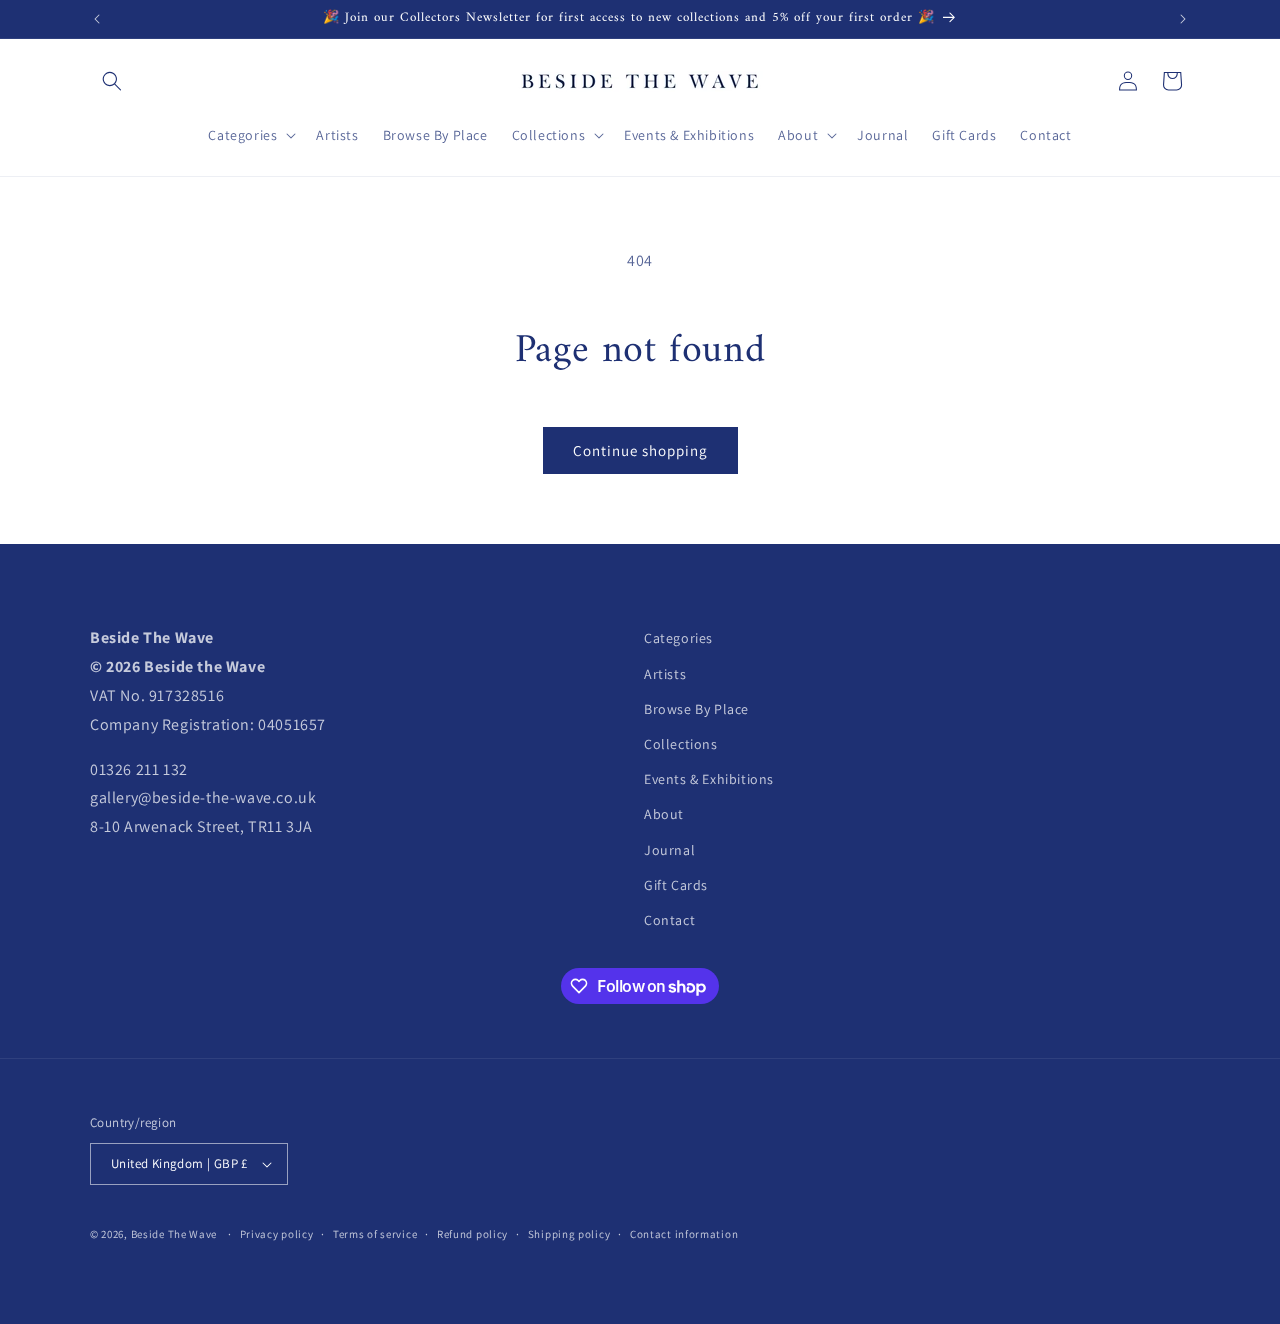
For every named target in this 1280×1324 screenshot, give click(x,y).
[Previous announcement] (97, 19)
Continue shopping (640, 450)
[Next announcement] (1183, 19)
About (664, 814)
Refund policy (472, 1234)
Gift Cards (676, 885)
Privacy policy (277, 1234)
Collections (681, 744)
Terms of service (375, 1234)
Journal (669, 850)
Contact (669, 920)
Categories (678, 638)
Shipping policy (569, 1234)
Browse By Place (696, 709)
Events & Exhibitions (709, 779)
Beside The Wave (174, 1234)
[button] (112, 81)
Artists (665, 674)
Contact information (684, 1234)
